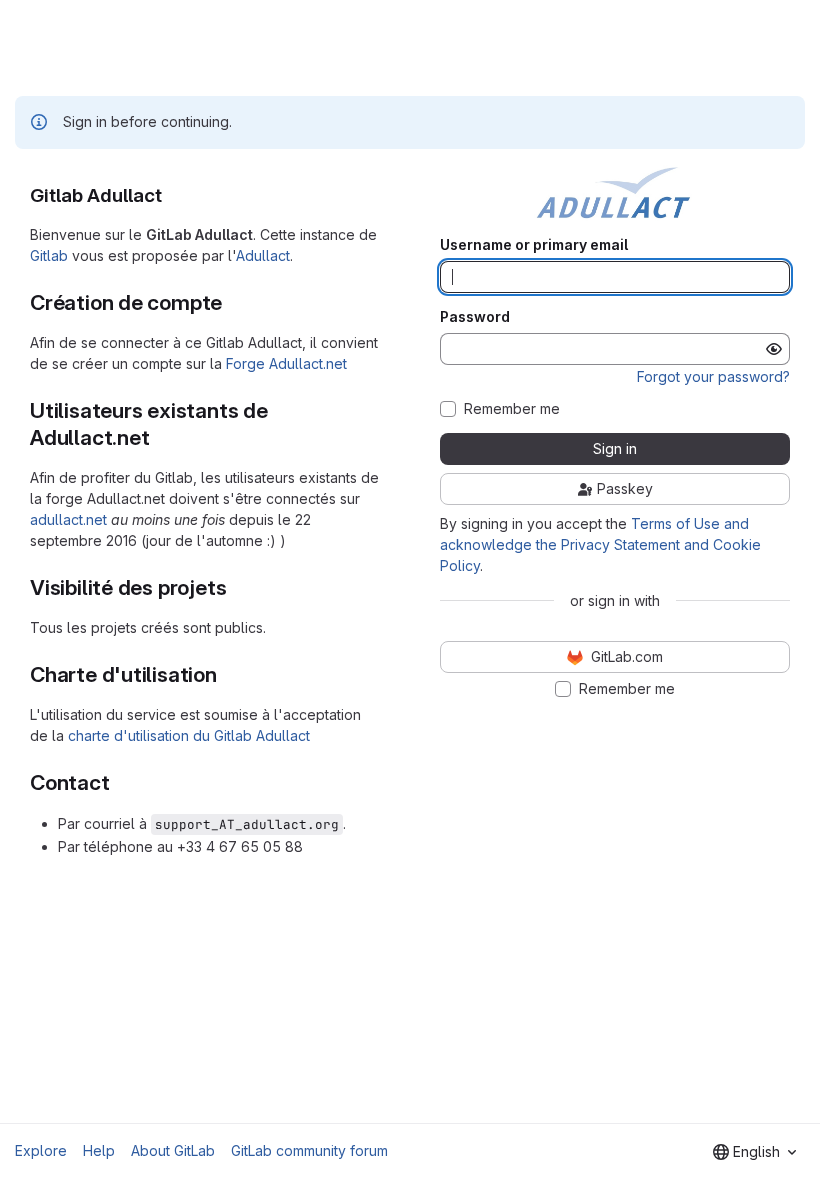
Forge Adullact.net (286, 363)
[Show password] (774, 349)
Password (475, 317)
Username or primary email (534, 245)
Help (99, 1150)
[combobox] (754, 1152)
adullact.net (68, 519)
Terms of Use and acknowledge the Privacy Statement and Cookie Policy (600, 544)
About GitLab (173, 1150)
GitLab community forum (309, 1150)
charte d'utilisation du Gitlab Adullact (189, 735)
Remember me (512, 409)
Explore (41, 1150)
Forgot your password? (713, 376)
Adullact (263, 255)
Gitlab (49, 255)
